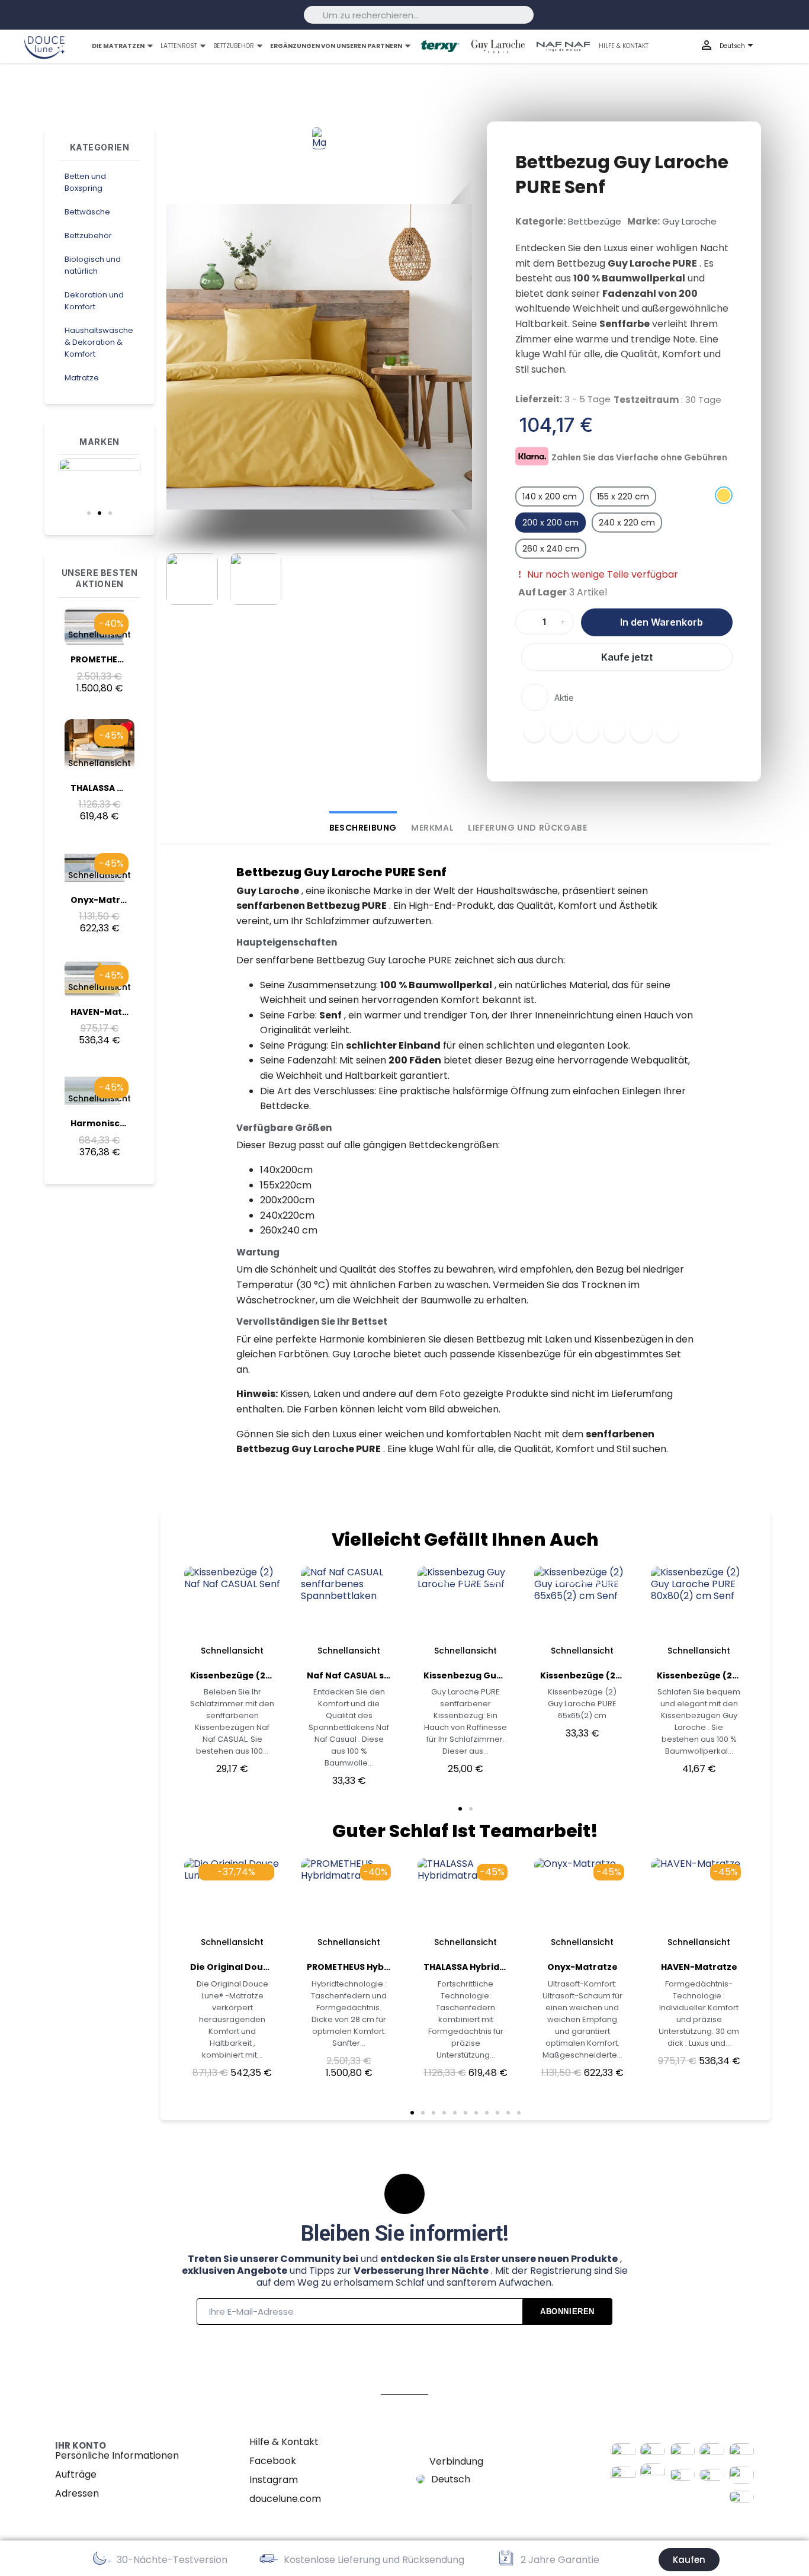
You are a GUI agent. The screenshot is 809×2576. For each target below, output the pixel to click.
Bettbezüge (595, 221)
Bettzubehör (88, 236)
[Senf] (724, 495)
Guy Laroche (689, 221)
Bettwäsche (87, 212)
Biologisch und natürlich (93, 265)
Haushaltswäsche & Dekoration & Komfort (99, 342)
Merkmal (432, 828)
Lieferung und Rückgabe (527, 828)
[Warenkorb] (789, 47)
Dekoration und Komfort (94, 301)
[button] (89, 513)
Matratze (82, 378)
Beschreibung (363, 828)
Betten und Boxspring (85, 182)
